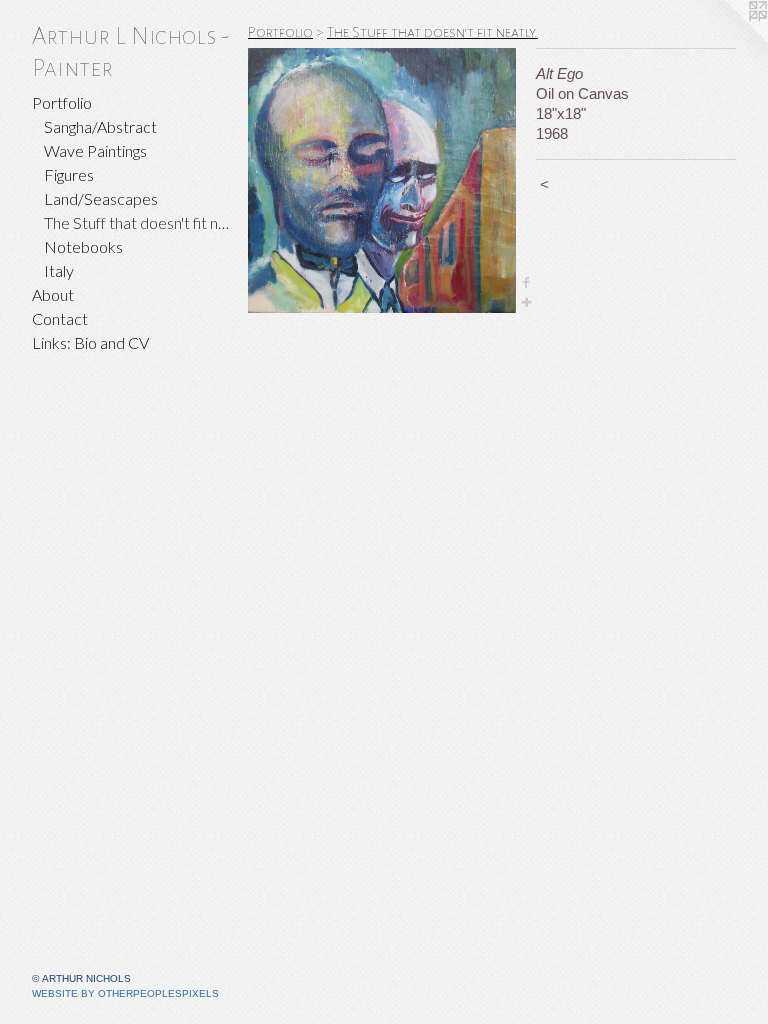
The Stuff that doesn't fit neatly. (138, 222)
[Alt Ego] (382, 180)
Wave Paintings (95, 150)
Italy (59, 270)
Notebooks (83, 246)
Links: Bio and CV (90, 342)
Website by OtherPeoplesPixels (125, 993)
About (53, 294)
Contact (60, 318)
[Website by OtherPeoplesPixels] (728, 40)
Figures (69, 174)
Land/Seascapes (101, 198)
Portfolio (62, 102)
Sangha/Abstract (100, 126)
